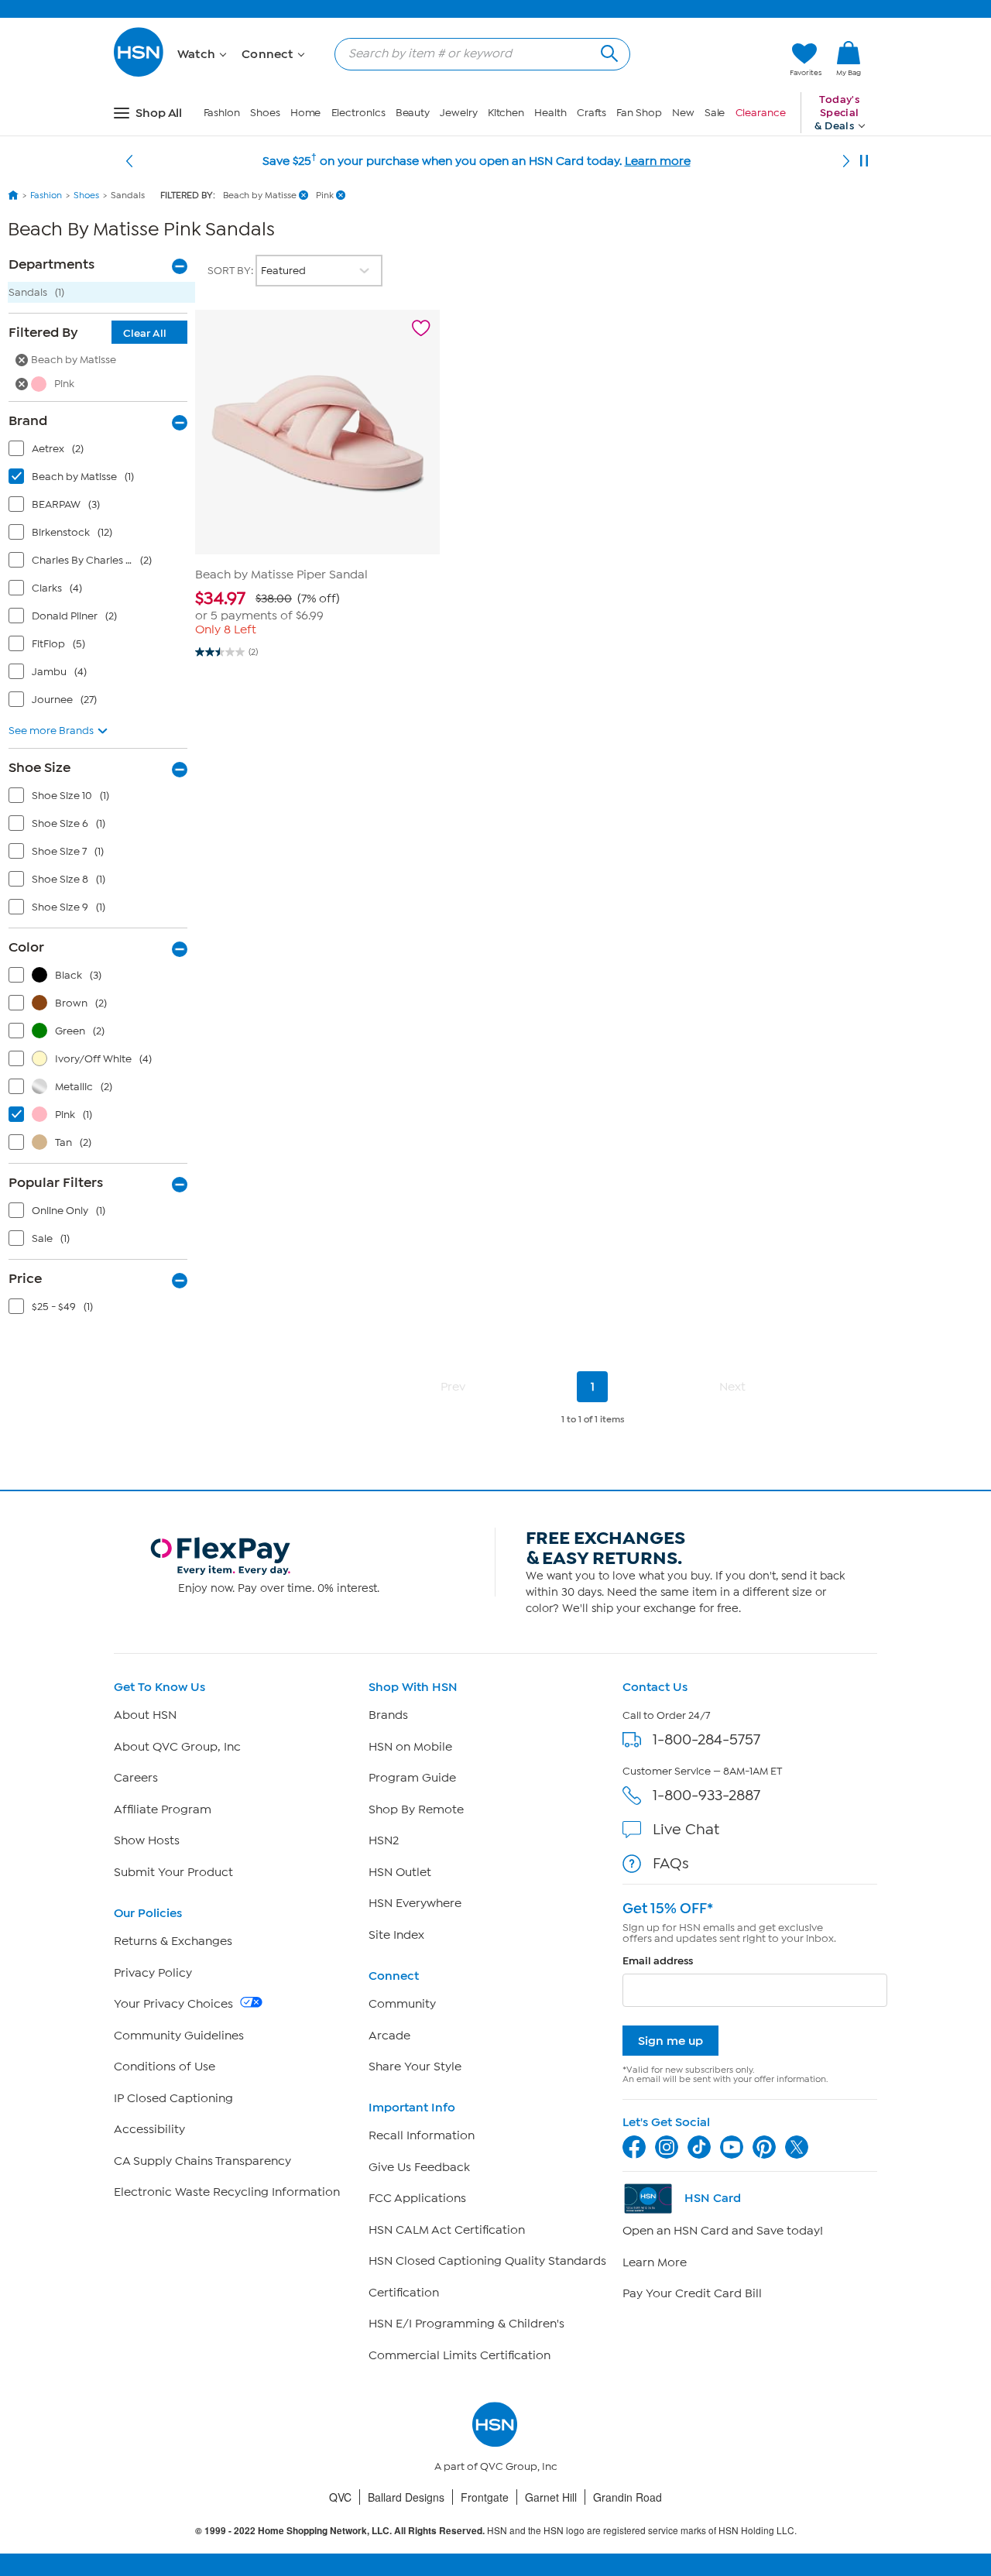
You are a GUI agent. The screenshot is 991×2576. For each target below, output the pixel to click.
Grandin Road (628, 2497)
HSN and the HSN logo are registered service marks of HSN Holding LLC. (496, 2531)
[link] (849, 60)
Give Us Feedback (419, 2167)
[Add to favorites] (421, 328)
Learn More (655, 2262)
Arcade (389, 2036)
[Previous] (129, 161)
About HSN (145, 1715)
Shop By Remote (416, 1809)
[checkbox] (101, 452)
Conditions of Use (165, 2067)
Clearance (761, 113)
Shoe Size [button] (39, 767)
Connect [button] (269, 54)
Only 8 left (226, 629)
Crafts (592, 113)
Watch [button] (198, 54)
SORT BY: (231, 271)
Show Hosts (147, 1840)
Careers (136, 1778)
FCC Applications (417, 2198)
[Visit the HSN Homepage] (139, 74)
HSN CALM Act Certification (447, 2230)
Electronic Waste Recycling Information (227, 2192)
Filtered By (87, 332)
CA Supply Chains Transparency (202, 2161)
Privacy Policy (153, 1973)
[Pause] (864, 161)
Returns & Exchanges (173, 1941)
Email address (658, 1961)
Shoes (265, 113)
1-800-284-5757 (706, 1739)
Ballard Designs (406, 2497)
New (683, 113)
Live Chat (686, 1829)
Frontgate (485, 2497)
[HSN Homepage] (13, 195)
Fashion (222, 113)
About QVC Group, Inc (177, 1747)
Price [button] (25, 1278)
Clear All (145, 333)
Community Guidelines (179, 2036)
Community (402, 2004)
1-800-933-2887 (706, 1795)
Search (607, 51)
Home (306, 113)
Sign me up (670, 2041)
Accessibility (149, 2129)
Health (550, 113)
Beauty (413, 113)
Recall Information (422, 2135)
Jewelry (458, 113)
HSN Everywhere (415, 1903)
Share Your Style (415, 2067)
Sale (715, 113)
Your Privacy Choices (175, 2004)
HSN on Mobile (410, 1747)
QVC (340, 2497)
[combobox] (476, 53)
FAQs (671, 1863)
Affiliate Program (163, 1809)
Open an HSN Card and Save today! (723, 2231)
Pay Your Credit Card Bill (692, 2293)
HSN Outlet (400, 1872)
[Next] (846, 161)
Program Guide (412, 1778)
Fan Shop (639, 113)
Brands (388, 1715)
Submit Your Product (173, 1872)
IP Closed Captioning (173, 2098)
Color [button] (26, 947)
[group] (317, 606)
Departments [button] (51, 264)
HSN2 (384, 1840)
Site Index (396, 1935)
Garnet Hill (551, 2497)
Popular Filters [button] (56, 1182)
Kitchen (506, 113)
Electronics (358, 113)
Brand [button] (28, 420)
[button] (705, 60)
